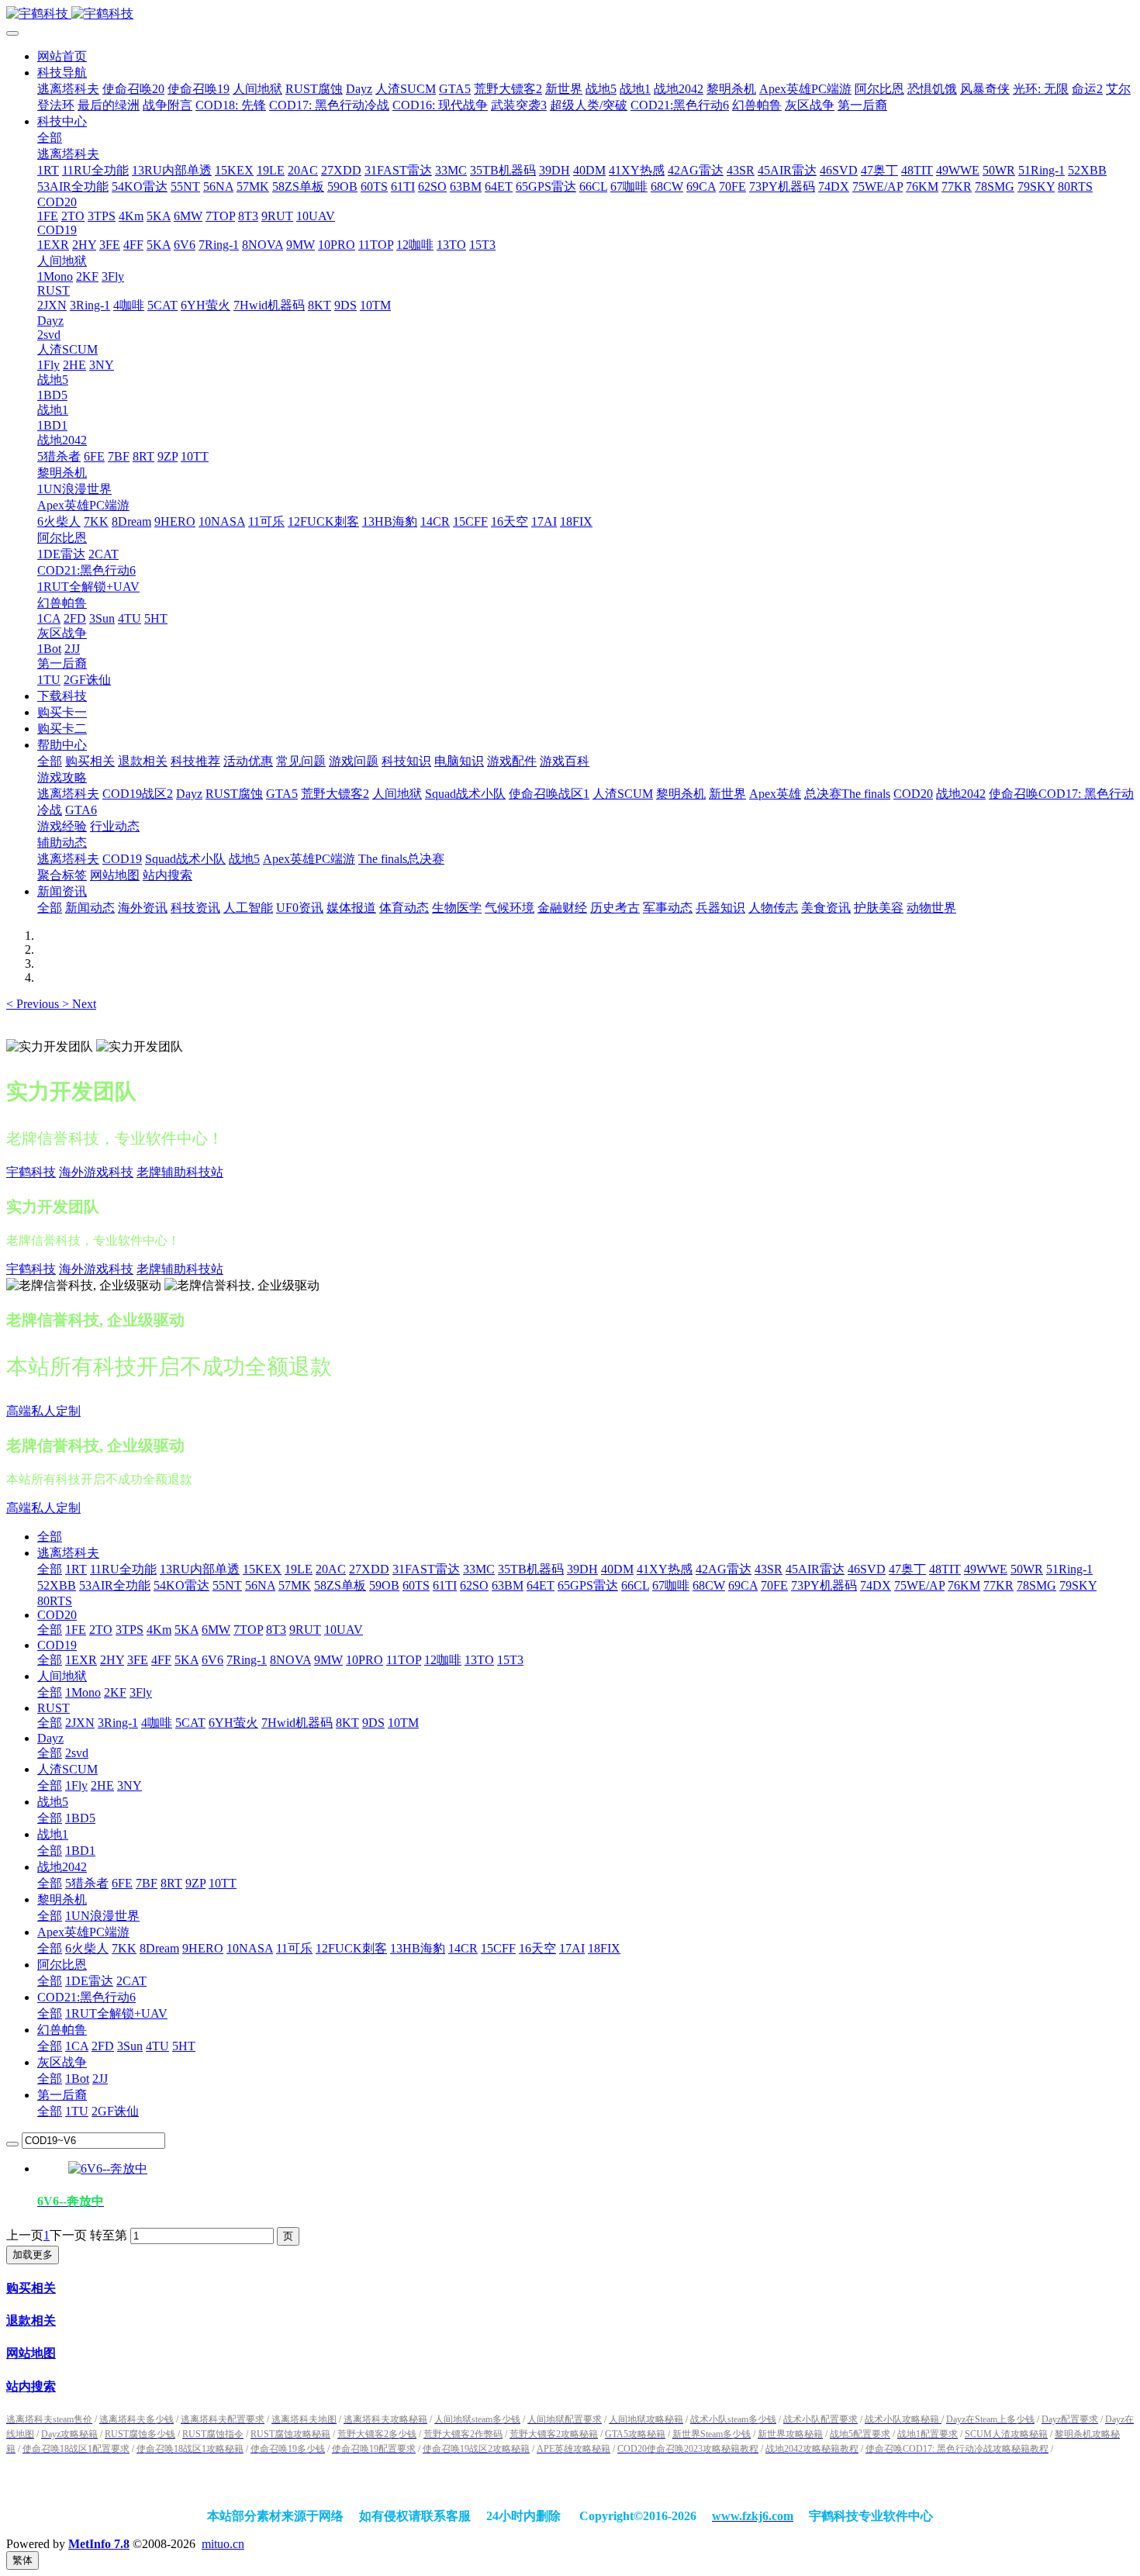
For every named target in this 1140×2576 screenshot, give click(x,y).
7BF (147, 1883)
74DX (876, 1585)
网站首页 (62, 56)
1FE (76, 1630)
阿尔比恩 (62, 1965)
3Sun (130, 2046)
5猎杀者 (87, 1883)
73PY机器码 (824, 1585)
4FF (161, 1660)
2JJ (100, 2079)
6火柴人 (87, 1948)
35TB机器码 (531, 1569)
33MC (479, 1569)
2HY (112, 1660)
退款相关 (31, 2320)
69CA (743, 1585)
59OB (384, 1585)
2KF (115, 1692)
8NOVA (290, 1660)
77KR (998, 1585)
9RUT (305, 1630)
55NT (227, 1585)
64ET (541, 1585)
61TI (445, 1585)
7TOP (248, 1630)
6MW (216, 1630)
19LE (299, 1569)
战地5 (53, 1802)
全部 (50, 138)
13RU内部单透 (200, 1569)
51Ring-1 (1069, 1569)
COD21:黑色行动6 (86, 1997)
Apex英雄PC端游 (83, 1932)
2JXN (80, 1723)
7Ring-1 (247, 1660)
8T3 (276, 1630)
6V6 (212, 1660)
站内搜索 (31, 2386)
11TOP (404, 1660)
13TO (479, 1660)
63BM (508, 1585)
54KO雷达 (181, 1585)
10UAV (344, 1630)
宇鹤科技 (31, 1172)
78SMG (1036, 1585)
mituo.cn (223, 2544)
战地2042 (62, 1867)
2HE (102, 1785)
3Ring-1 (118, 1723)
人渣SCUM (67, 1769)
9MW (328, 1660)
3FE (138, 1660)
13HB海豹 (418, 1948)
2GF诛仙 (115, 2111)
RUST (54, 1708)
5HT (184, 2046)
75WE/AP (919, 1585)
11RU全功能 (123, 1569)
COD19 (57, 1645)
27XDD (369, 1569)
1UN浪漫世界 (102, 1916)
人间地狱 (62, 1676)
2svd (77, 1753)
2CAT (131, 1981)
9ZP (195, 1883)
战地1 (53, 1834)
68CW (709, 1585)
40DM (617, 1569)
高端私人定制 (43, 1411)
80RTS (55, 1601)
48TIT (945, 1569)
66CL (635, 1585)
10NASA (250, 1948)
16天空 (537, 1948)
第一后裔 (62, 2095)
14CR (463, 1948)
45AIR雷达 (815, 1569)
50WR (1027, 1569)
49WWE (986, 1569)
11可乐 (294, 1948)
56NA (260, 1585)
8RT (171, 1883)
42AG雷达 (724, 1569)
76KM (964, 1585)
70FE (774, 1585)
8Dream (159, 1948)
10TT (223, 1883)
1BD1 (80, 1851)
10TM (403, 1723)
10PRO (364, 1660)
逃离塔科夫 (68, 1553)
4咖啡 (157, 1723)
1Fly (76, 1785)
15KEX (262, 1569)
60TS (416, 1585)
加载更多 (33, 2255)
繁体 (22, 2560)
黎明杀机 (62, 1899)
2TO (101, 1630)
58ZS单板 (340, 1585)
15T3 (510, 1660)
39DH (582, 1569)
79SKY (1078, 1585)
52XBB (57, 1585)
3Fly (141, 1692)
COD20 (57, 1615)
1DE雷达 (89, 1981)
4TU (157, 2046)
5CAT (190, 1723)
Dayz (50, 1738)
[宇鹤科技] (570, 14)
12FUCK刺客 (351, 1948)
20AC (331, 1569)
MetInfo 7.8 (99, 2544)
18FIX (604, 1948)
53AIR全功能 (115, 1585)
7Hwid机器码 (297, 1723)
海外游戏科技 (96, 1172)
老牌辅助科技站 (180, 1172)
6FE (122, 1883)
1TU (77, 2111)
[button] (34, 1004)
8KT (347, 1723)
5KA (187, 1630)
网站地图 (31, 2353)
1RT (76, 1569)
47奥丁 (907, 1569)
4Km (159, 1630)
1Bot (77, 2079)
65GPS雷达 (588, 1585)
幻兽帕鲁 (62, 2030)
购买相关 (31, 2288)
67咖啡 (671, 1585)
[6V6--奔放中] (108, 2169)
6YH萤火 (233, 1723)
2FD (103, 2046)
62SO (474, 1585)
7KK (124, 1948)
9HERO (203, 1948)
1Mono (83, 1692)
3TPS (130, 1630)
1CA (77, 2046)
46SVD (867, 1569)
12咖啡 (443, 1660)
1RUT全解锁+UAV (116, 2013)
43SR (769, 1569)
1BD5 (80, 1818)
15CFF (498, 1948)
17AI (572, 1948)
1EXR (81, 1660)
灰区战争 (62, 2062)
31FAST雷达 (426, 1569)
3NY (130, 1785)
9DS (373, 1723)
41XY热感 (665, 1569)
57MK (295, 1585)
